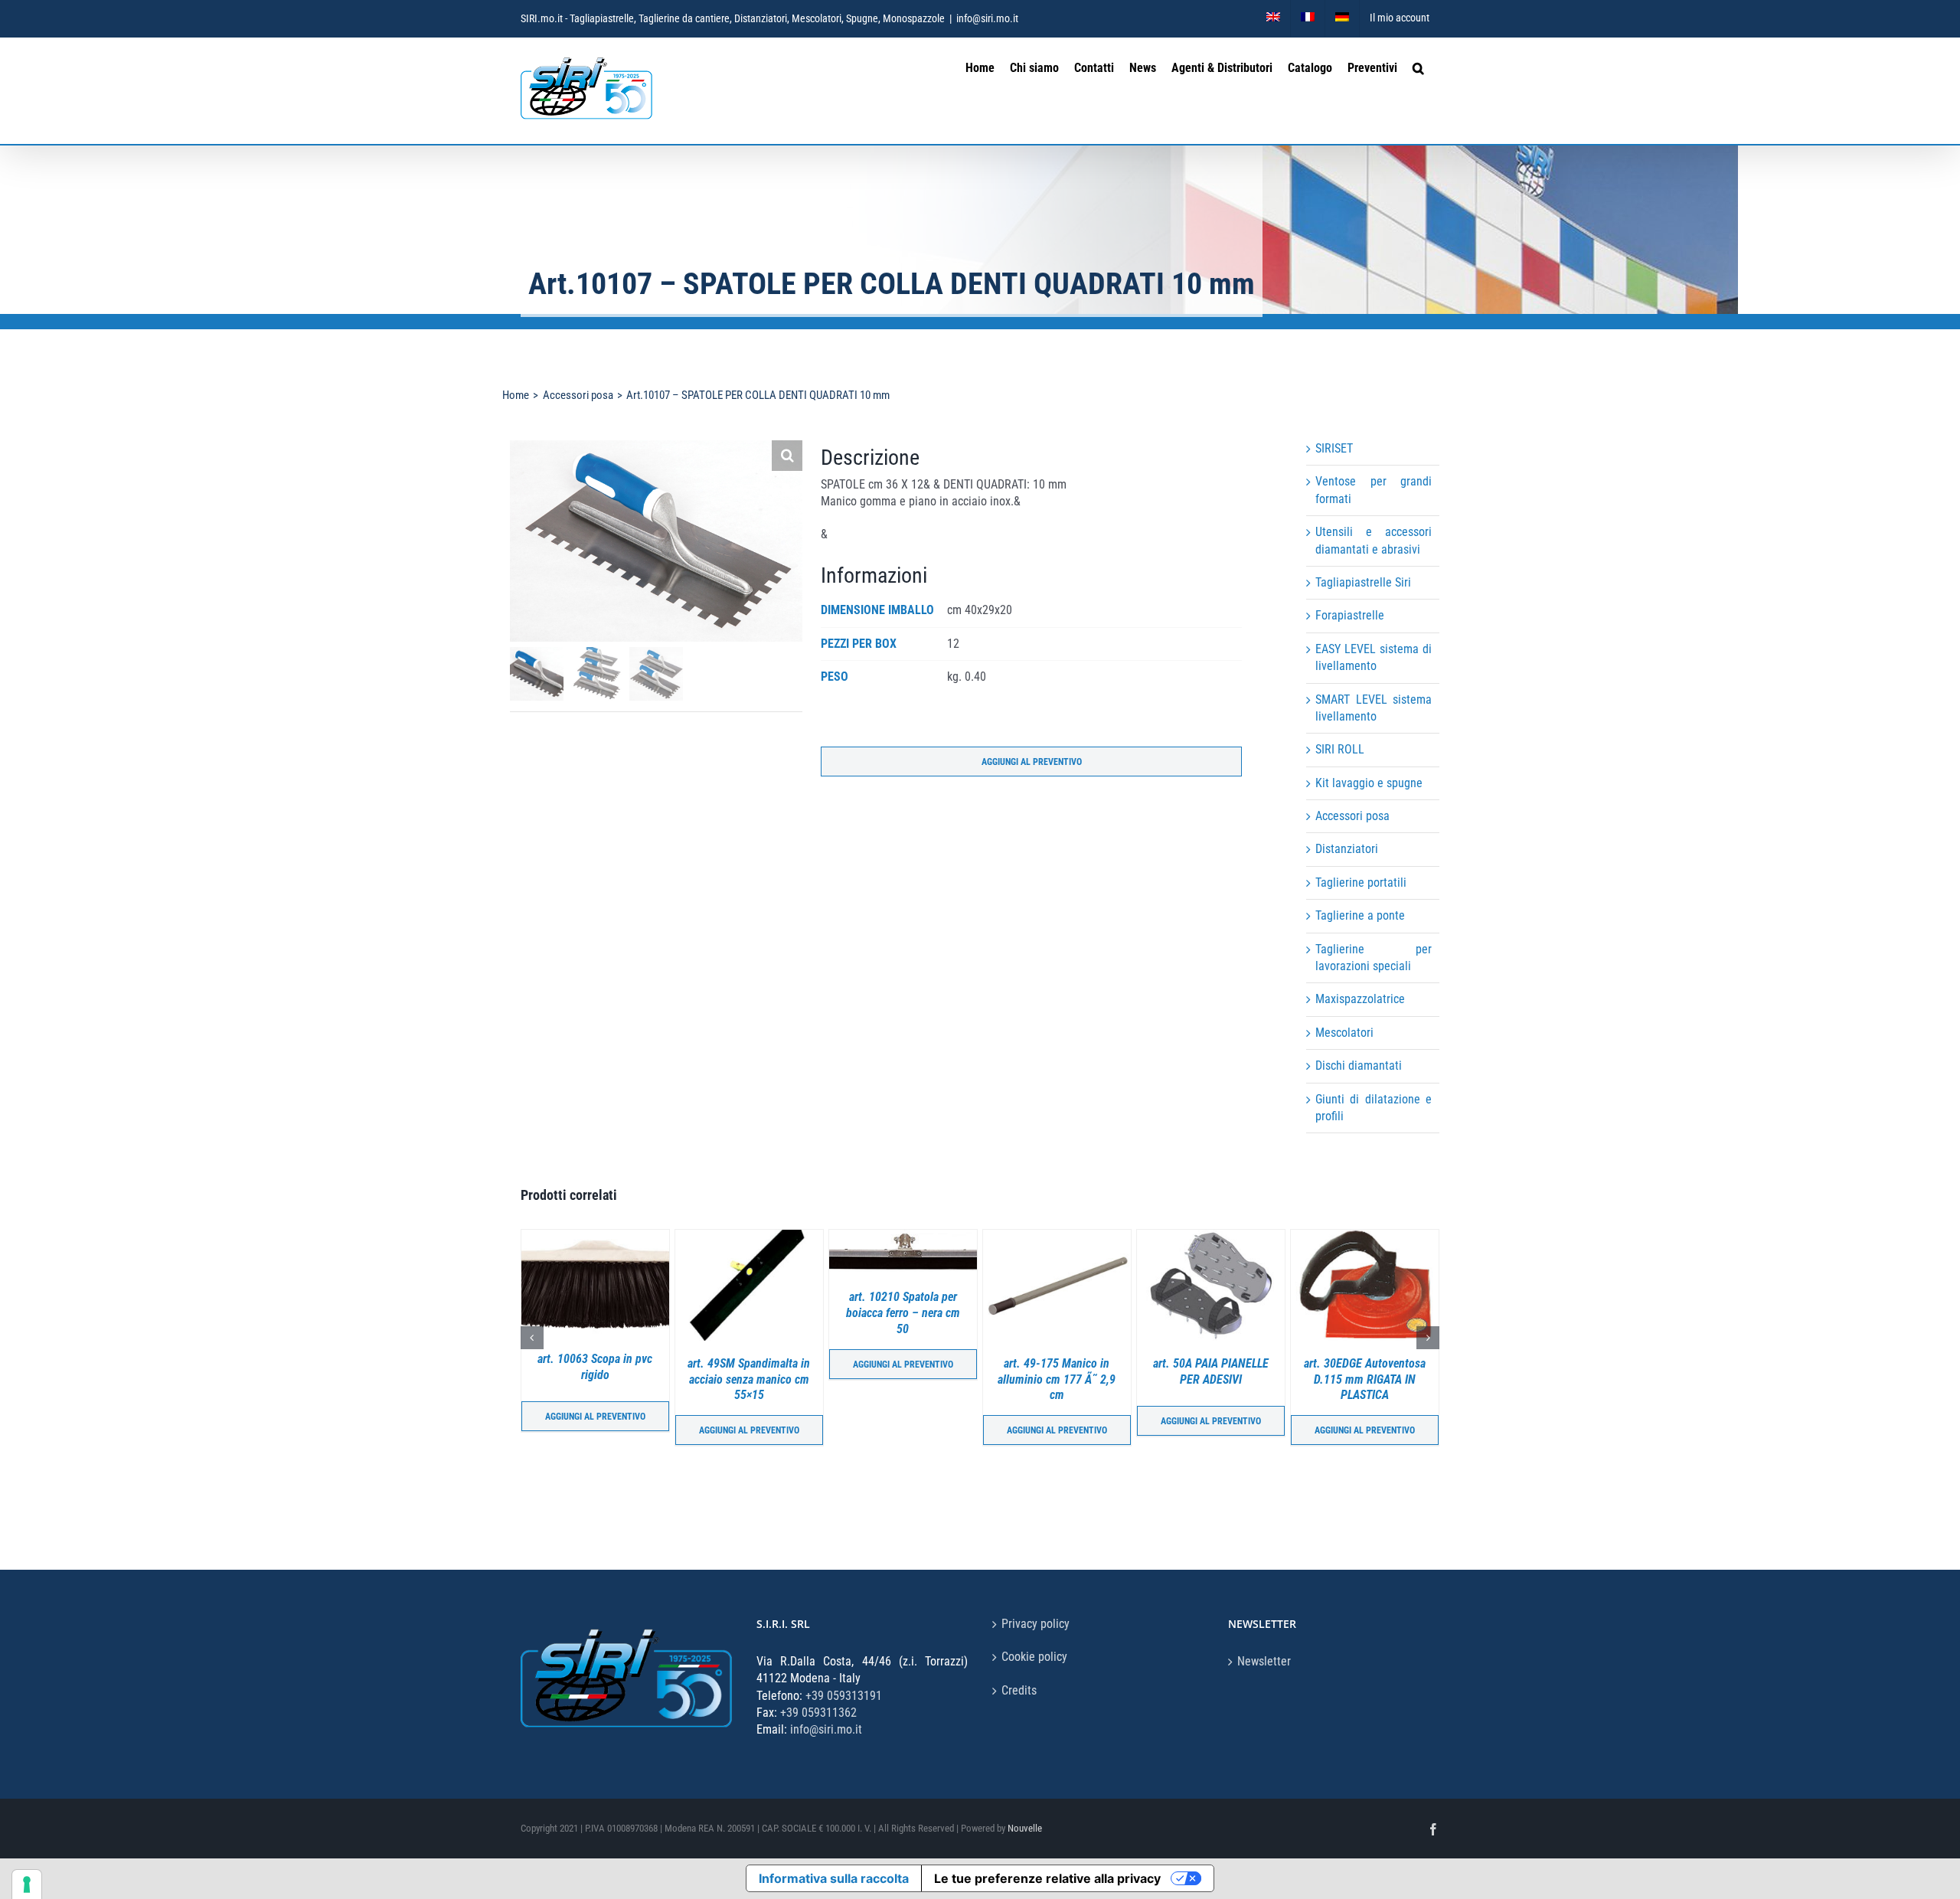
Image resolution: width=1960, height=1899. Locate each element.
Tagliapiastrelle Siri (1363, 582)
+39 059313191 (844, 1696)
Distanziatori (1347, 849)
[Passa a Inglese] (1273, 18)
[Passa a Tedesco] (1342, 18)
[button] (1418, 66)
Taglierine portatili (1361, 882)
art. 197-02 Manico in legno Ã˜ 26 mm (1364, 1367)
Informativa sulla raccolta (834, 1878)
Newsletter (1264, 1661)
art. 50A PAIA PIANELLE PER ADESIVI (1057, 1371)
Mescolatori (1344, 1033)
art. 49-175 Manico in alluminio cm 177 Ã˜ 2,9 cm (903, 1379)
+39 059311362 (818, 1713)
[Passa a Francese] (1308, 18)
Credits (1019, 1690)
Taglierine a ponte (1360, 915)
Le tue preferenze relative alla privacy (1047, 1878)
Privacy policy (1036, 1624)
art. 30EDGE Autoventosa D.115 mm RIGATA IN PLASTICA (1211, 1379)
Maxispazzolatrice (1360, 999)
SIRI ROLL (1340, 749)
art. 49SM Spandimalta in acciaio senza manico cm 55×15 (595, 1379)
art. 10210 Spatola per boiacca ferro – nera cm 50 (749, 1313)
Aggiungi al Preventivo (1032, 762)
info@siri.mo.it (987, 18)
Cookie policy (1034, 1657)
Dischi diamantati (1359, 1066)
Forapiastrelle (1350, 615)
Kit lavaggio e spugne (1369, 783)
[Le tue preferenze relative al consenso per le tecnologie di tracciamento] (27, 1884)
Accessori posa (1352, 816)
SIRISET (1334, 448)
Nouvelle (1025, 1828)
